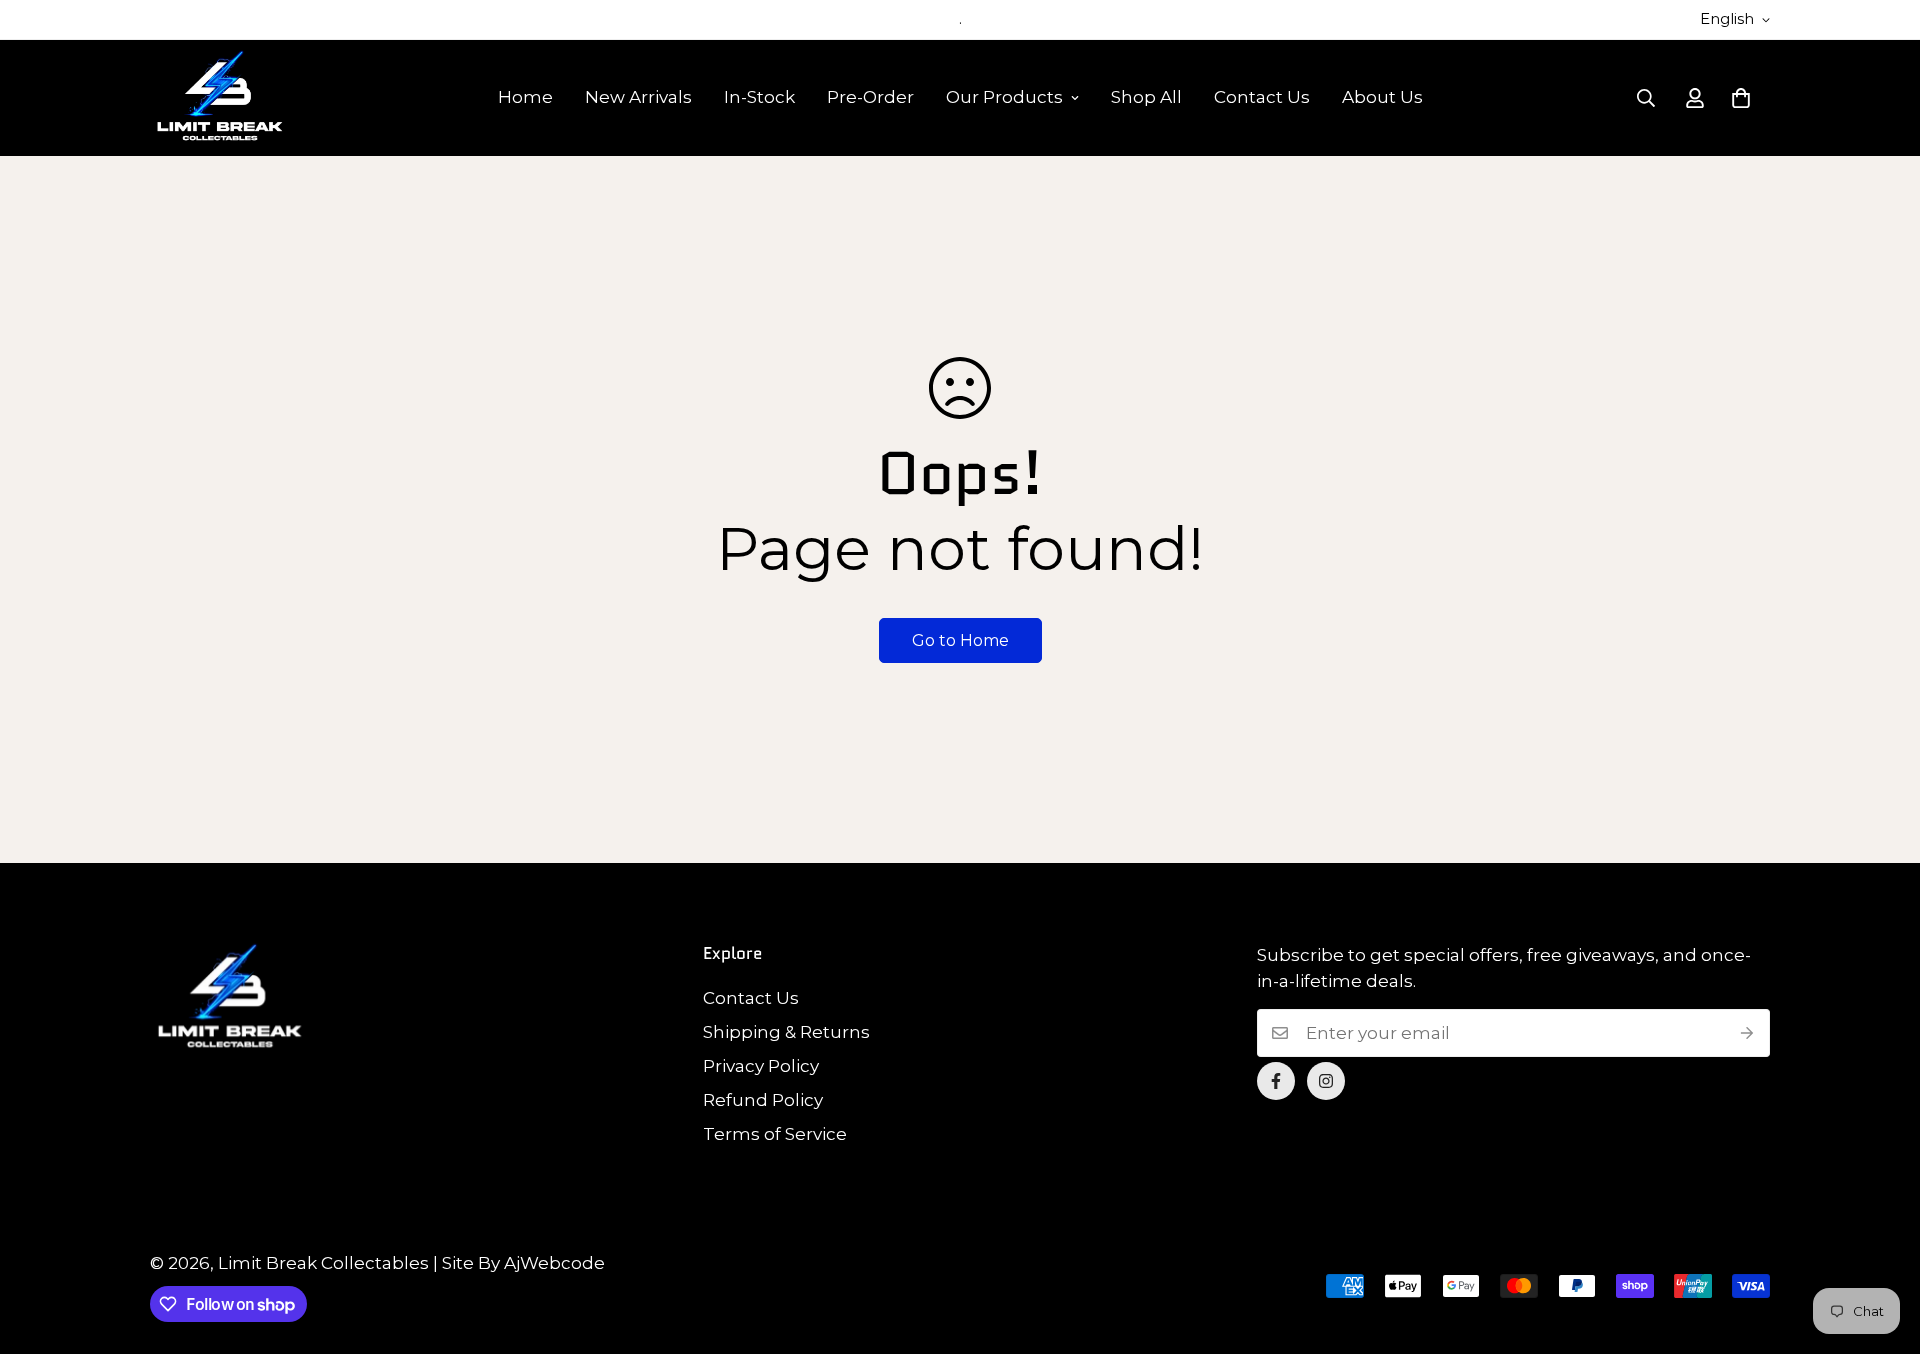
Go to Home (960, 640)
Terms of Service (775, 1134)
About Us (1382, 97)
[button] (1741, 98)
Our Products (1004, 97)
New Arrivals (638, 97)
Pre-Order (870, 97)
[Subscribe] (1747, 1033)
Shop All (1146, 97)
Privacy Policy (761, 1066)
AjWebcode (554, 1263)
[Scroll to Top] (1881, 1245)
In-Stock (759, 97)
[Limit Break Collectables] (220, 98)
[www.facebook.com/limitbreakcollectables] (1276, 1081)
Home (525, 97)
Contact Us (1262, 97)
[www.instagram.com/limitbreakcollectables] (1326, 1081)
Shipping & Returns (786, 1032)
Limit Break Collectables (323, 1263)
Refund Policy (763, 1100)
